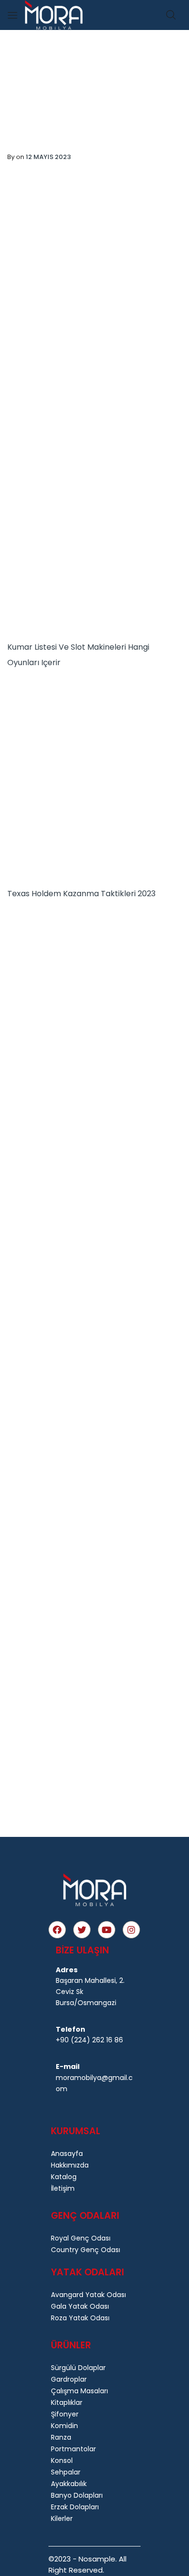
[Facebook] (57, 1930)
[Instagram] (131, 1930)
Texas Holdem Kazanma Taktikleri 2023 (81, 894)
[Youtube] (107, 1930)
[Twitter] (82, 1930)
